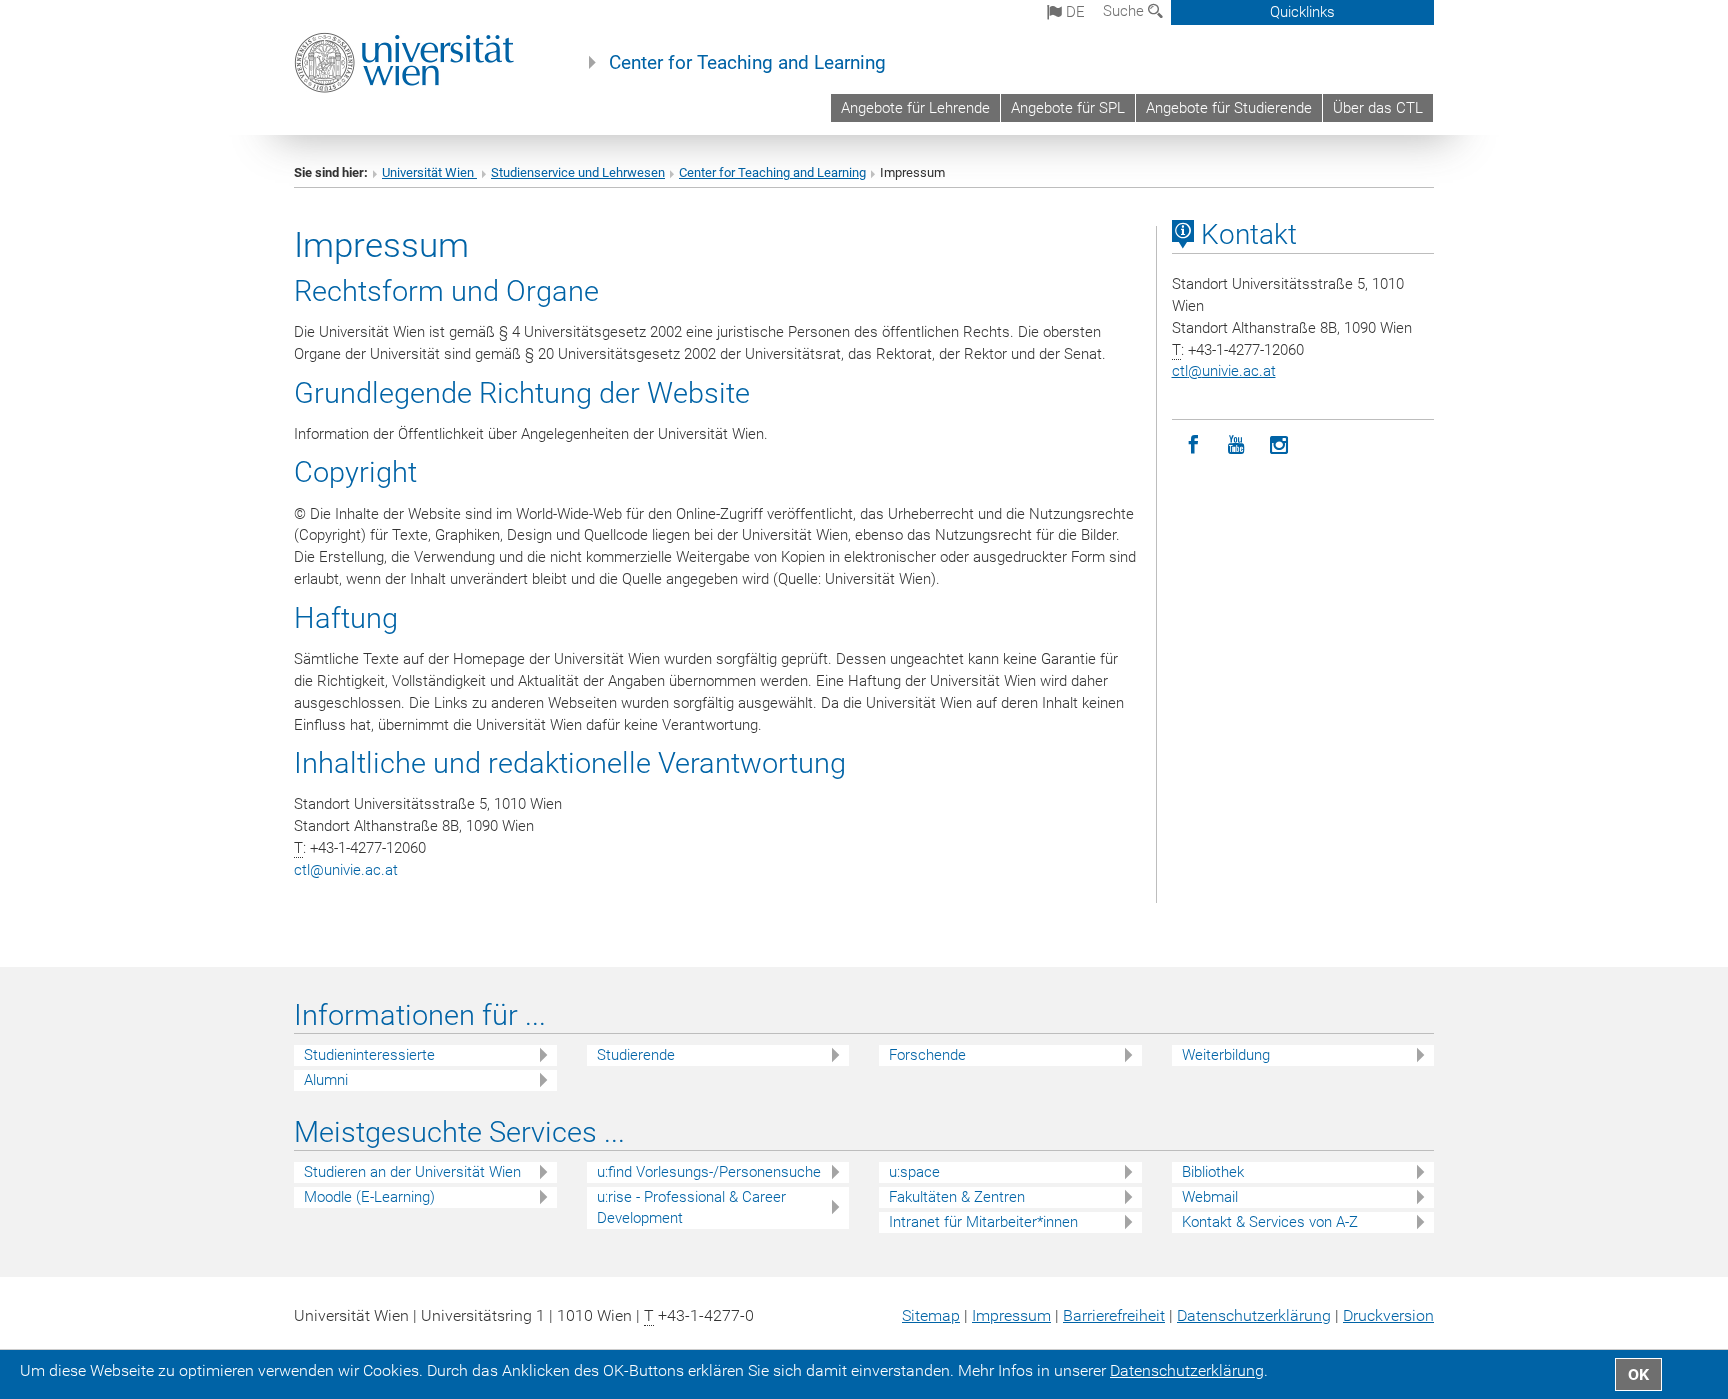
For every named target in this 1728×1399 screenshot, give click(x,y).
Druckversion (1388, 1315)
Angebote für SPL (1068, 108)
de (1073, 12)
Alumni (326, 1080)
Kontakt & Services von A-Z (1270, 1222)
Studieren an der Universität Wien (412, 1172)
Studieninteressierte (369, 1055)
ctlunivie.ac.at (346, 870)
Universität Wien (429, 172)
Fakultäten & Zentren (957, 1197)
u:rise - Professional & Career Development (691, 1207)
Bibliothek (1213, 1172)
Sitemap (931, 1315)
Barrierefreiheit (1114, 1315)
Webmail (1210, 1197)
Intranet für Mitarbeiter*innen (983, 1222)
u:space (914, 1172)
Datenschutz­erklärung (1254, 1315)
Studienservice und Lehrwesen (578, 172)
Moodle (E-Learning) (369, 1197)
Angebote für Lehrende (915, 108)
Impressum (1011, 1315)
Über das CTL (1378, 108)
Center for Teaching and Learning (747, 63)
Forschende (927, 1055)
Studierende (636, 1055)
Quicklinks (1302, 12)
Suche (1125, 11)
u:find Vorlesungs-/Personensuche (709, 1172)
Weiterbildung (1226, 1055)
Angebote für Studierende (1229, 108)
